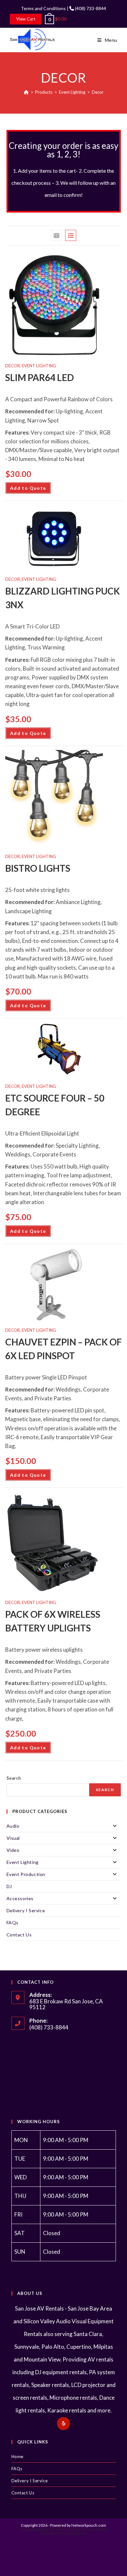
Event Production (26, 1874)
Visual (13, 1838)
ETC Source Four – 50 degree (55, 1105)
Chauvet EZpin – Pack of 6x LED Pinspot (63, 1349)
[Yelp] (63, 2424)
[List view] (71, 235)
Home (17, 2457)
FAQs (13, 1923)
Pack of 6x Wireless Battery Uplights (53, 1621)
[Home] (26, 92)
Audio (13, 1826)
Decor (98, 92)
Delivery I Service (26, 1910)
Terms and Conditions (43, 8)
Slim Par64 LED (40, 377)
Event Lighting (39, 366)
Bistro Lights (38, 868)
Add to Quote (28, 488)
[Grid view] (56, 235)
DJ (9, 1886)
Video (13, 1850)
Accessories (20, 1898)
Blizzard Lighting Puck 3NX (63, 598)
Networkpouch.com (89, 2525)
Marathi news (79, 2529)
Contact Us (19, 1935)
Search (14, 1778)
